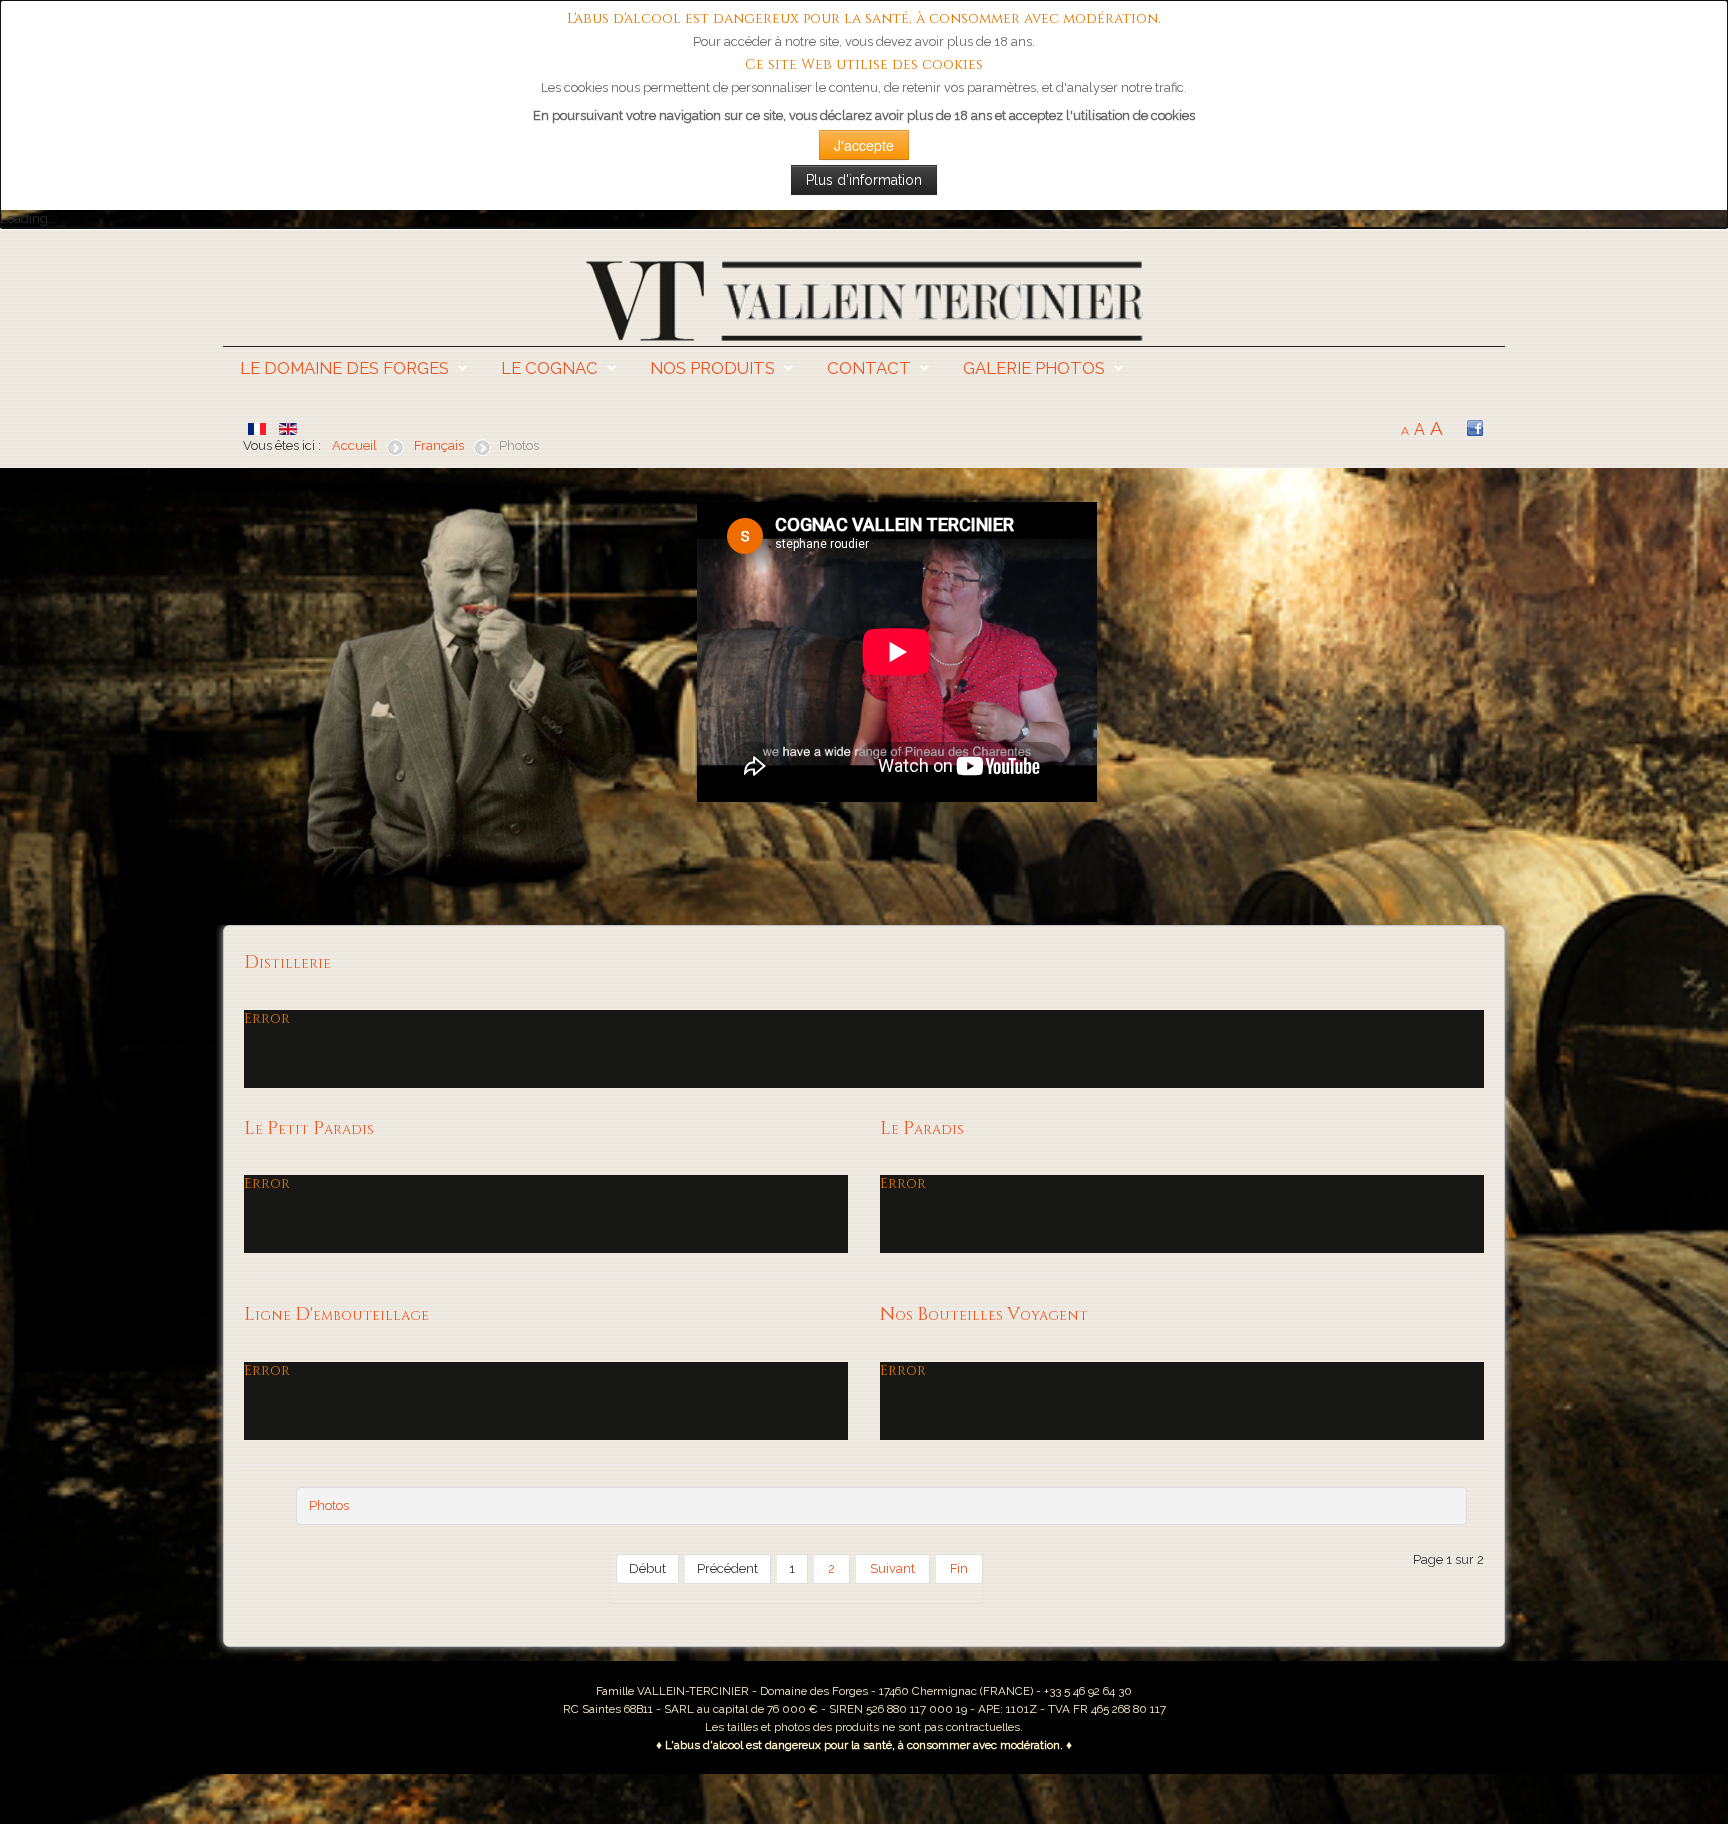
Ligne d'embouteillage (336, 1315)
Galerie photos (1034, 368)
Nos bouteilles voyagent (984, 1315)
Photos (329, 1505)
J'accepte (864, 145)
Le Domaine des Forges (344, 368)
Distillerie (287, 963)
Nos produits (712, 368)
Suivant (892, 1568)
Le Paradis (922, 1129)
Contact (869, 368)
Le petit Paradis (309, 1129)
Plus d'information (864, 180)
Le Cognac (549, 368)
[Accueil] (864, 299)
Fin (959, 1568)
